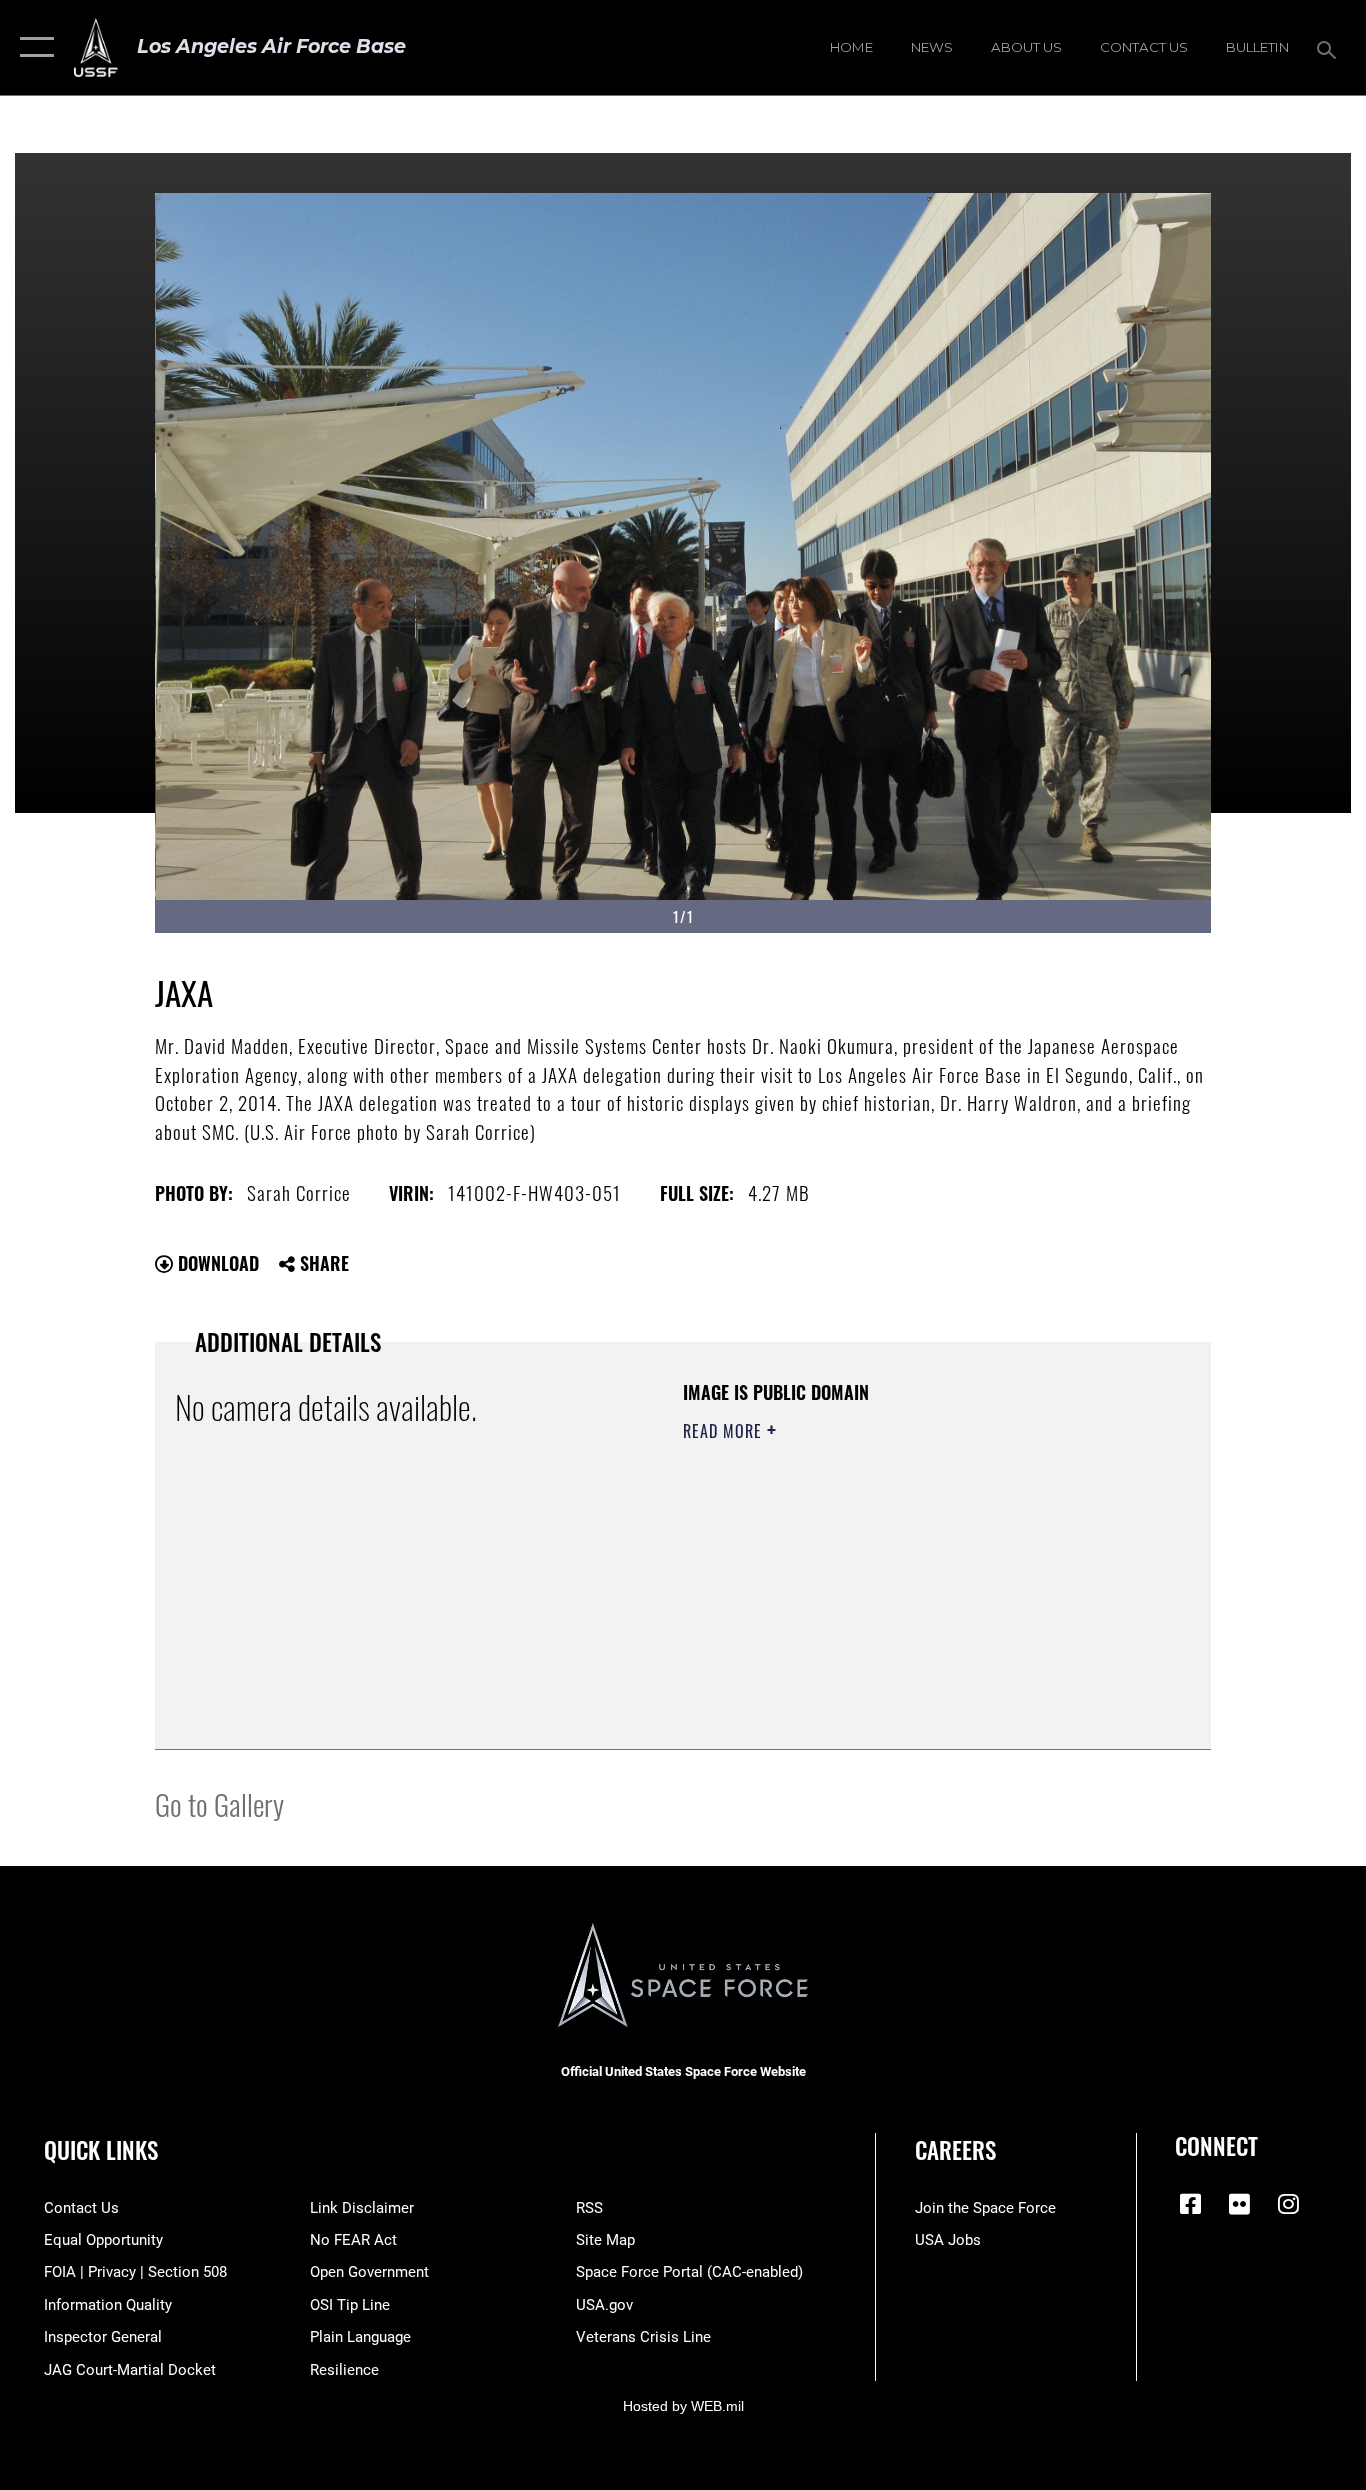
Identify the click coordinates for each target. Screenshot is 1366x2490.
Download (216, 1263)
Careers (955, 2150)
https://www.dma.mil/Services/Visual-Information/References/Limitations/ (917, 1586)
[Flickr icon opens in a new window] (1239, 2204)
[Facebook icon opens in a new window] (1190, 2204)
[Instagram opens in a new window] (1288, 2204)
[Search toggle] (1330, 48)
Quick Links (101, 2150)
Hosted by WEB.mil (683, 2406)
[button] (32, 47)
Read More (725, 1431)
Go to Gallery (219, 1803)
